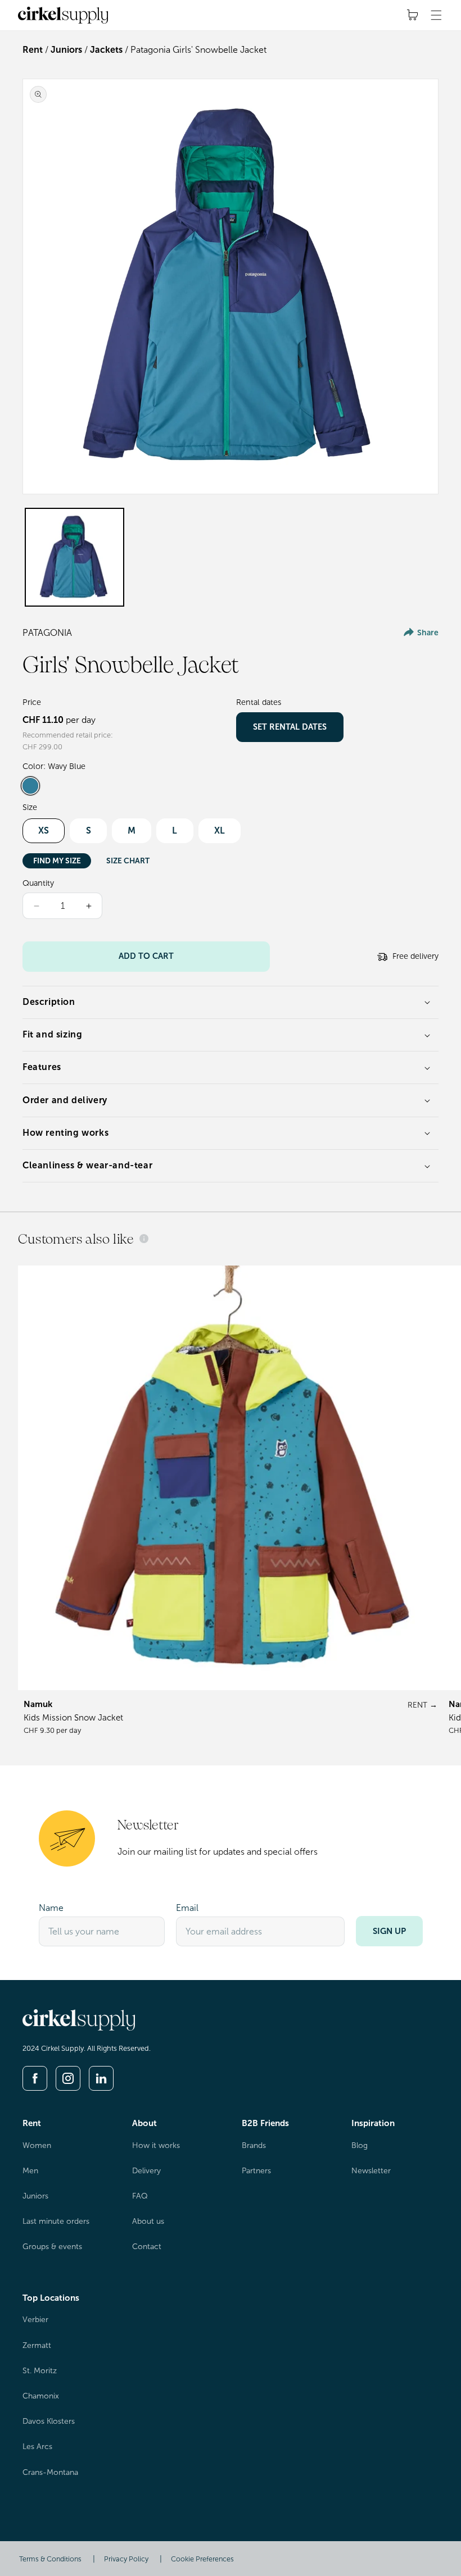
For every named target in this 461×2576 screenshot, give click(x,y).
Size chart (128, 861)
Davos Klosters (49, 2421)
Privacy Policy (126, 2559)
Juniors (66, 50)
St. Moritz (40, 2371)
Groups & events (52, 2247)
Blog (360, 2145)
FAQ (140, 2196)
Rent (33, 50)
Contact (147, 2247)
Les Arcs (37, 2447)
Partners (256, 2171)
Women (37, 2145)
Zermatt (37, 2345)
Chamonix (41, 2396)
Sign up (389, 1931)
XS (44, 830)
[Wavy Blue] (30, 786)
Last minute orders (56, 2221)
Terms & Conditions (50, 2559)
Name (51, 1908)
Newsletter (371, 2171)
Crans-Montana (50, 2472)
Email (187, 1908)
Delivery (146, 2171)
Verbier (35, 2320)
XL (220, 830)
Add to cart (146, 956)
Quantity (38, 883)
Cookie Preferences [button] (202, 2559)
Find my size (57, 861)
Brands (254, 2145)
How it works (156, 2145)
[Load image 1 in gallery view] (74, 557)
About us (148, 2221)
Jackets (106, 50)
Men (30, 2171)
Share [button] (428, 633)
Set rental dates (290, 727)
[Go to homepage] (79, 2027)
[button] (436, 15)
